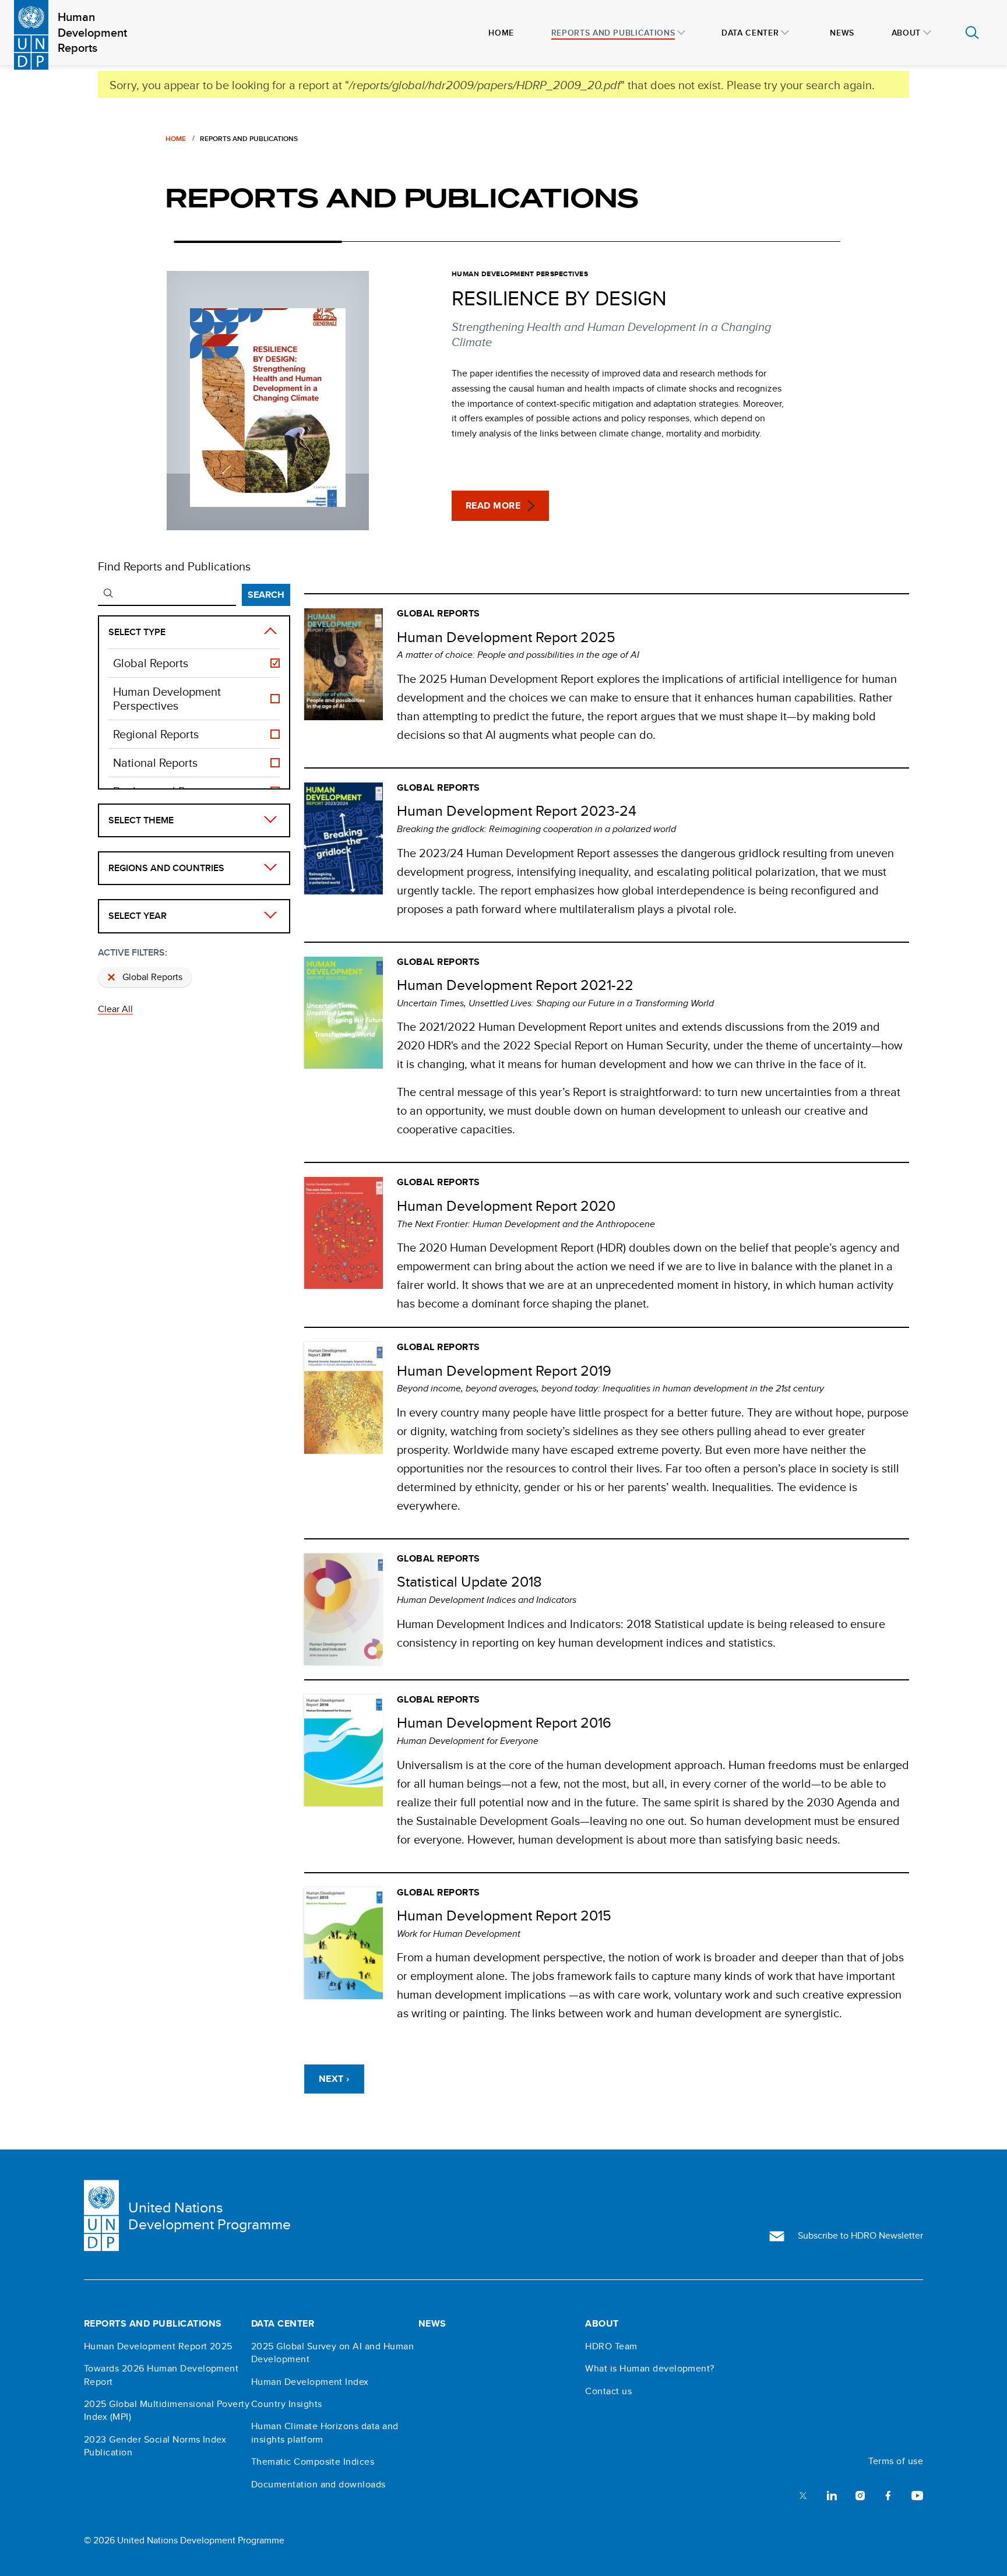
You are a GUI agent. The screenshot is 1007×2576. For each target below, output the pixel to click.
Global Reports (151, 663)
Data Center (283, 2324)
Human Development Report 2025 (158, 2346)
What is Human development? (649, 2369)
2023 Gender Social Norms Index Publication (155, 2446)
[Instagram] (860, 2495)
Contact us (608, 2391)
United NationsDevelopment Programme (210, 2216)
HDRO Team (611, 2346)
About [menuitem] (906, 33)
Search (266, 595)
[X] (803, 2495)
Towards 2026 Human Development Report (161, 2375)
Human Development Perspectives (167, 699)
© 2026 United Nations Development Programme (184, 2540)
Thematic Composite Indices (313, 2462)
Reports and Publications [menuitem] (613, 33)
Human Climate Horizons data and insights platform (325, 2433)
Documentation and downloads (318, 2485)
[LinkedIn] (832, 2495)
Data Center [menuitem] (750, 33)
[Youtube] (917, 2495)
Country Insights (287, 2404)
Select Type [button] (137, 632)
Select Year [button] (138, 916)
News (432, 2324)
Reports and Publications (153, 2324)
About (602, 2324)
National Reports (155, 763)
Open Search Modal (972, 33)
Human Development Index (310, 2382)
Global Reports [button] (152, 977)
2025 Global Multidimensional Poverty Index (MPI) (167, 2411)
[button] (500, 506)
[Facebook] (888, 2495)
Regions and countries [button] (166, 868)
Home (176, 138)
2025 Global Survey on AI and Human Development (332, 2353)
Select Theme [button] (141, 820)
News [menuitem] (842, 33)
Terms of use (896, 2461)
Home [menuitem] (501, 33)
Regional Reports (156, 734)
